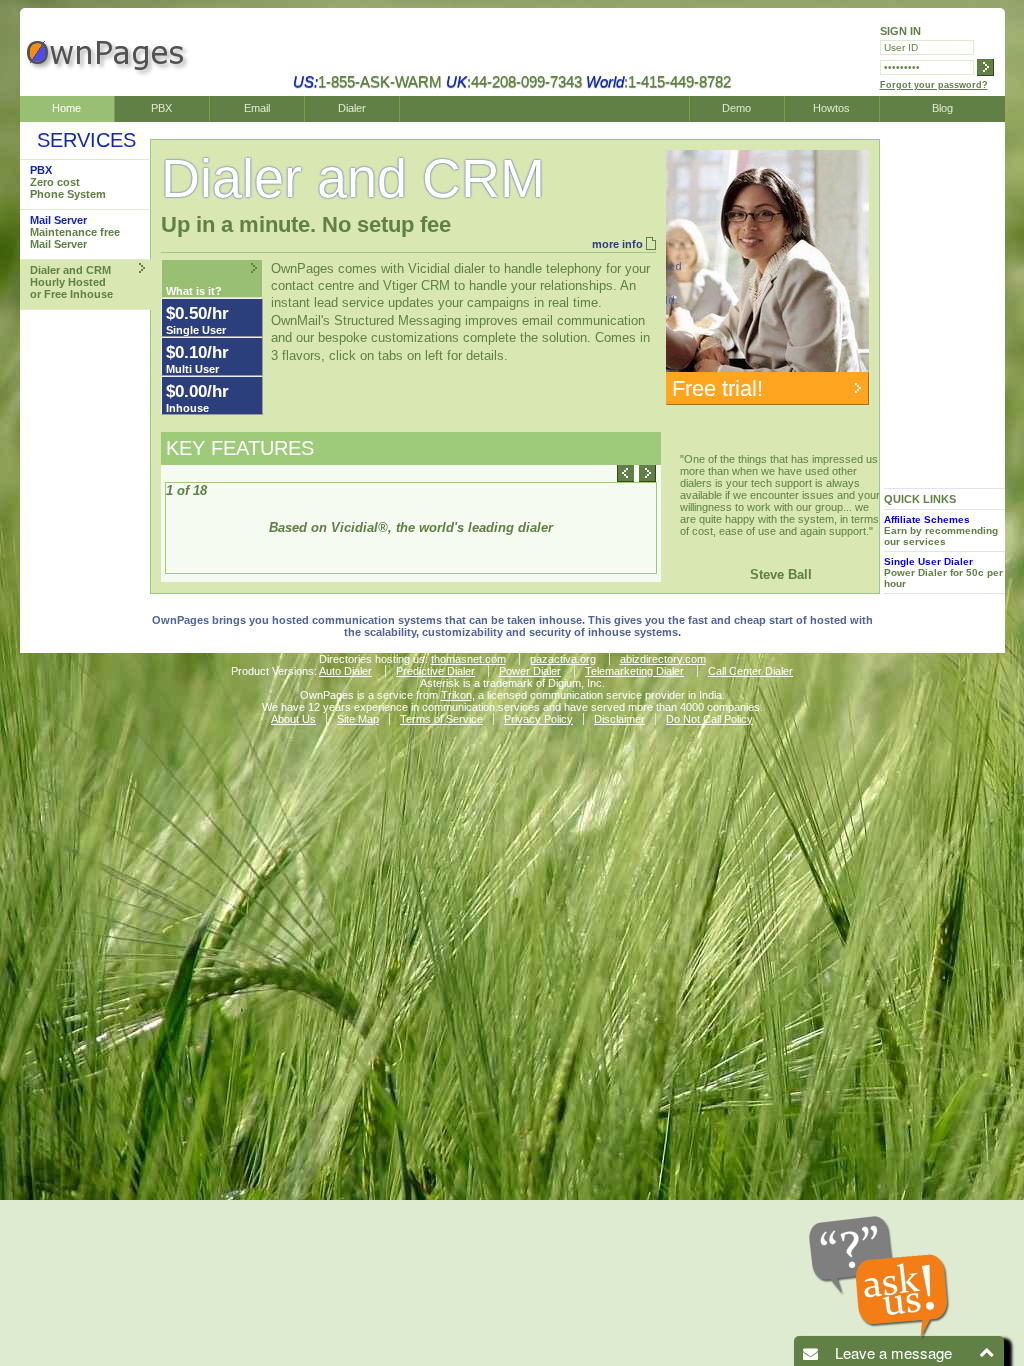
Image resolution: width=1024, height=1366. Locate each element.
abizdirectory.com (663, 659)
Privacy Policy (538, 719)
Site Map (358, 719)
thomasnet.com (468, 659)
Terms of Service (441, 719)
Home (66, 108)
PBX (161, 108)
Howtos (831, 108)
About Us (293, 719)
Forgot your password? (934, 85)
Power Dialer (530, 671)
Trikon (456, 695)
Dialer (352, 108)
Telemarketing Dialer (634, 671)
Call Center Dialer (750, 671)
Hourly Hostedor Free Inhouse (71, 282)
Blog (942, 108)
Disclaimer (619, 719)
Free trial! (717, 388)
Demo (736, 108)
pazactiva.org (563, 659)
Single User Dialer (928, 561)
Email (257, 108)
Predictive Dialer (435, 671)
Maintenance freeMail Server (75, 232)
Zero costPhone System (68, 182)
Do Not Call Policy (709, 719)
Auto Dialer (345, 671)
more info (617, 244)
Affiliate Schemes (927, 519)
